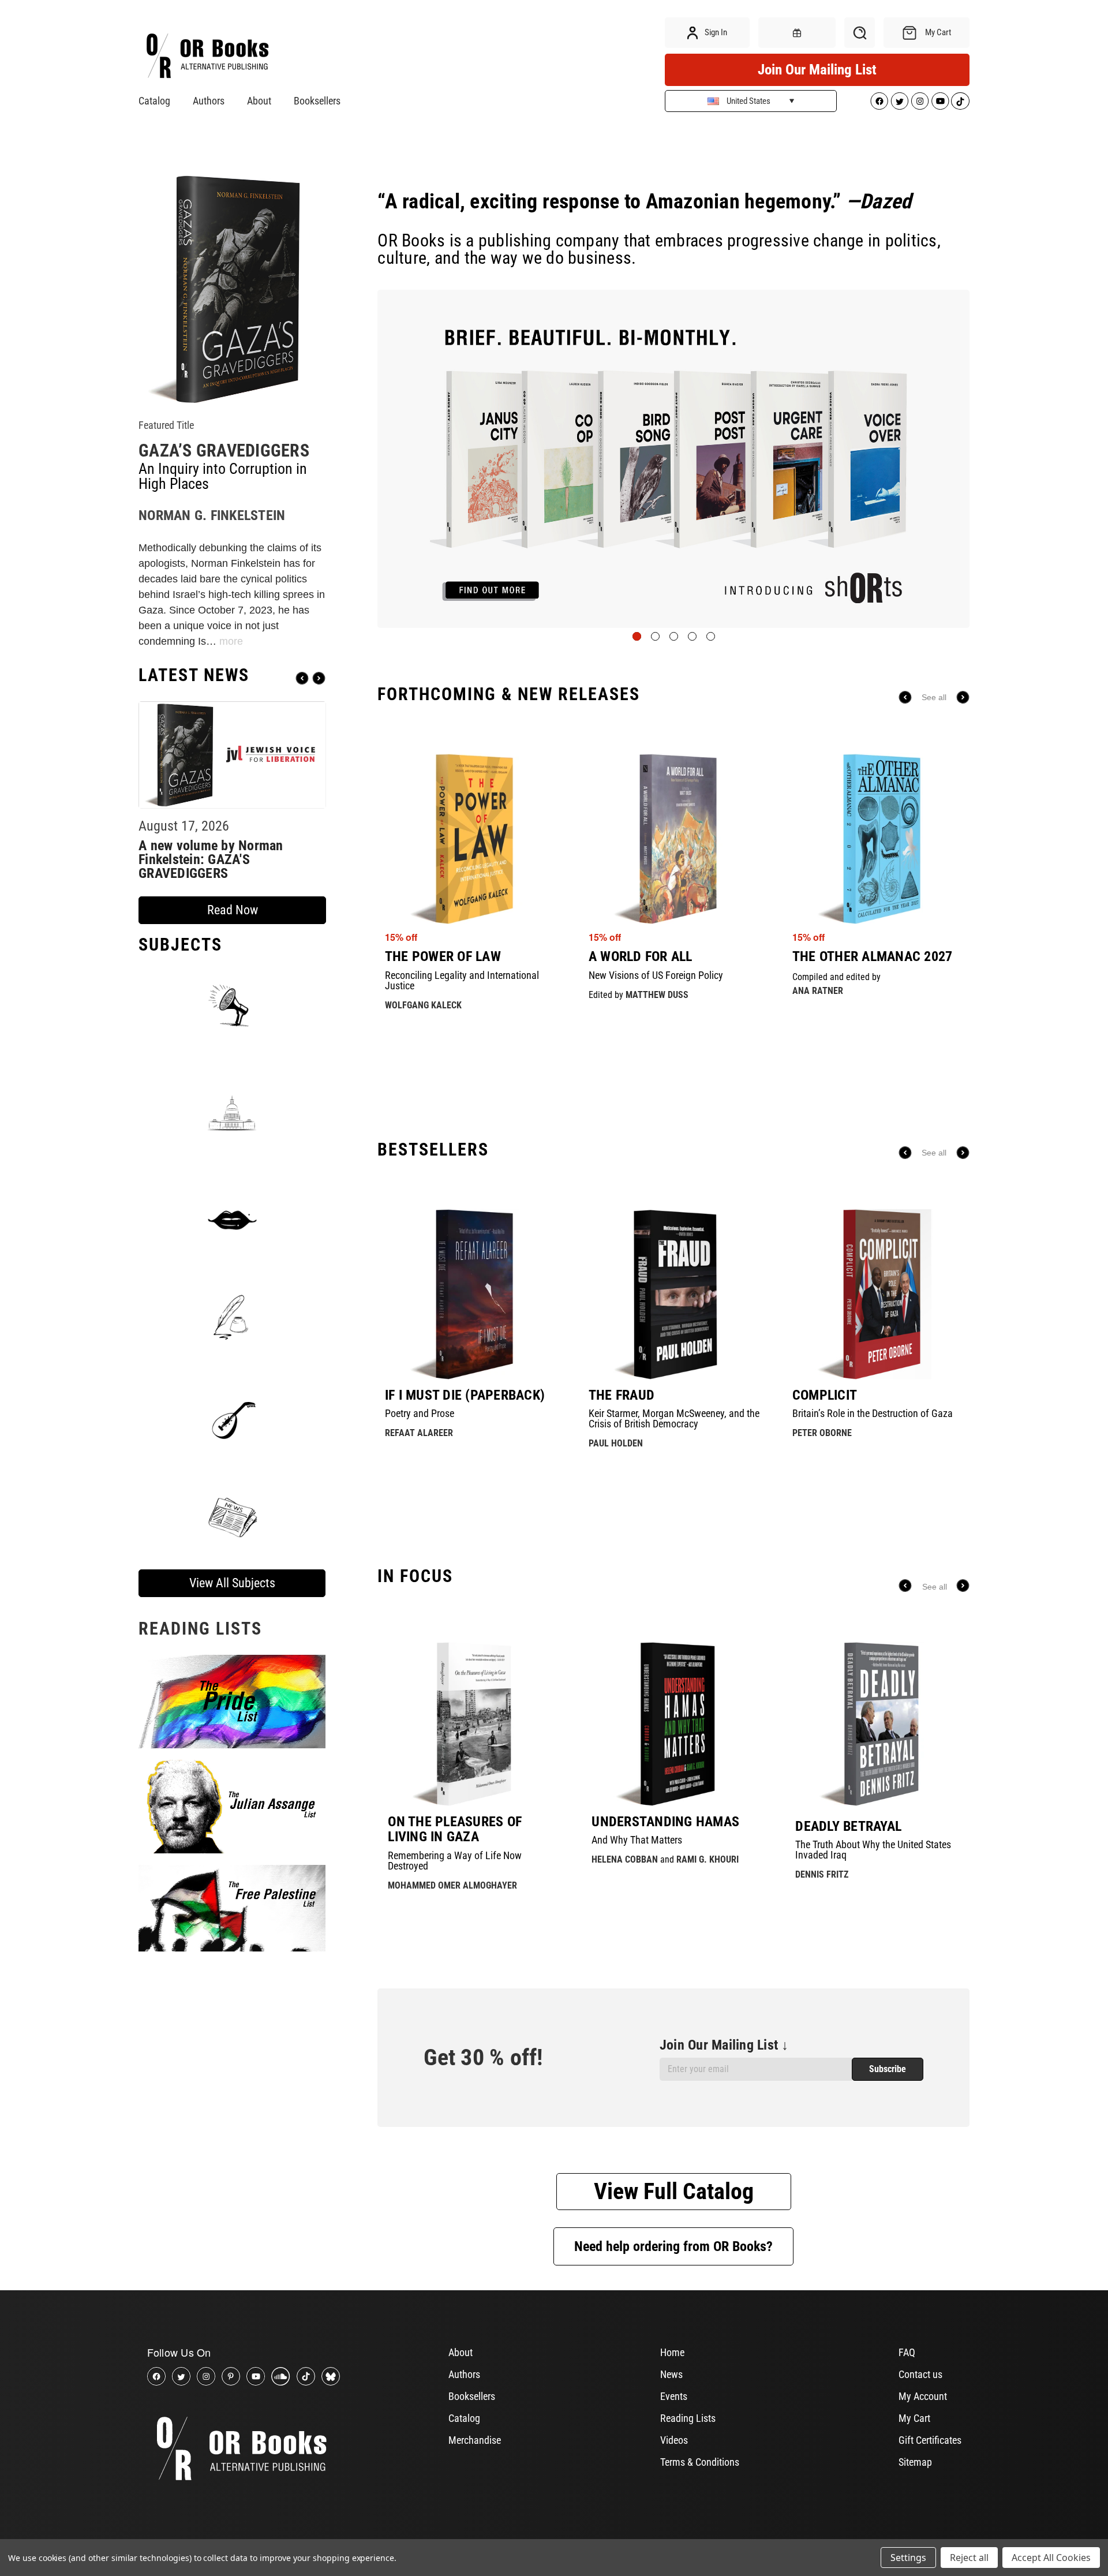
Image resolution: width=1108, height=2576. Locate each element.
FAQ (907, 2352)
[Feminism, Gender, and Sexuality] (232, 1220)
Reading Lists (688, 2418)
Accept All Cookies (1051, 2558)
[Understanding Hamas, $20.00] (674, 1724)
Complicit (825, 1395)
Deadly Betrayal (848, 1826)
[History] (232, 1318)
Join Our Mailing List (817, 70)
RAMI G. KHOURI (708, 1859)
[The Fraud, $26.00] (674, 1294)
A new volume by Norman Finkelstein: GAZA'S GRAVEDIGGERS (211, 859)
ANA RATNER (818, 991)
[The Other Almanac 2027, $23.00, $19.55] (878, 839)
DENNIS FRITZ (822, 1874)
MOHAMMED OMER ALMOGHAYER (452, 1885)
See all (934, 697)
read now (233, 910)
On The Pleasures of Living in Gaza (455, 1829)
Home (672, 2352)
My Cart (914, 2418)
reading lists (200, 1629)
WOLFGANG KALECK (423, 1005)
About (259, 101)
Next (319, 678)
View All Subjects (232, 1583)
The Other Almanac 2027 (873, 956)
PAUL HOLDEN (616, 1443)
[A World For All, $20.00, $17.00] (674, 839)
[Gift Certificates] (797, 33)
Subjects (180, 945)
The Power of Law (443, 956)
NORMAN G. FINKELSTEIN (212, 515)
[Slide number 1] (673, 459)
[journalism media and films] (232, 1516)
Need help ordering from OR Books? (673, 2246)
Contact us (920, 2374)
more (231, 641)
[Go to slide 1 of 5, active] (637, 636)
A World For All (641, 956)
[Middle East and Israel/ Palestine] (232, 1417)
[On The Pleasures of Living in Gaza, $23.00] (470, 1724)
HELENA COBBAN (625, 1859)
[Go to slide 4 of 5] (692, 636)
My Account (923, 2396)
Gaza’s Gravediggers (224, 450)
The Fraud (622, 1395)
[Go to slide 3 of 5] (674, 636)
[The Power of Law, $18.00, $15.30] (470, 839)
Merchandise (475, 2440)
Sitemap (915, 2462)
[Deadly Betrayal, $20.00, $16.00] (877, 1724)
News (671, 2374)
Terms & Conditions (700, 2462)
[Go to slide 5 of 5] (711, 636)
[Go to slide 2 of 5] (655, 636)
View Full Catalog (674, 2191)
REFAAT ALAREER (419, 1433)
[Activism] (232, 1005)
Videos (674, 2440)
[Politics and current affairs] (232, 1112)
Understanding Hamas (665, 1822)
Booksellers (317, 101)
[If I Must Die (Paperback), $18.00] (470, 1294)
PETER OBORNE (822, 1433)
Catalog (154, 101)
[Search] (860, 33)
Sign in (715, 32)
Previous (302, 678)
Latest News (194, 675)
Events (674, 2396)
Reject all (969, 2558)
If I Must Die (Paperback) (465, 1395)
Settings (908, 2558)
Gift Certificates (930, 2440)
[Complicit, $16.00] (878, 1294)
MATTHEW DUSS (657, 995)
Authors (209, 101)
